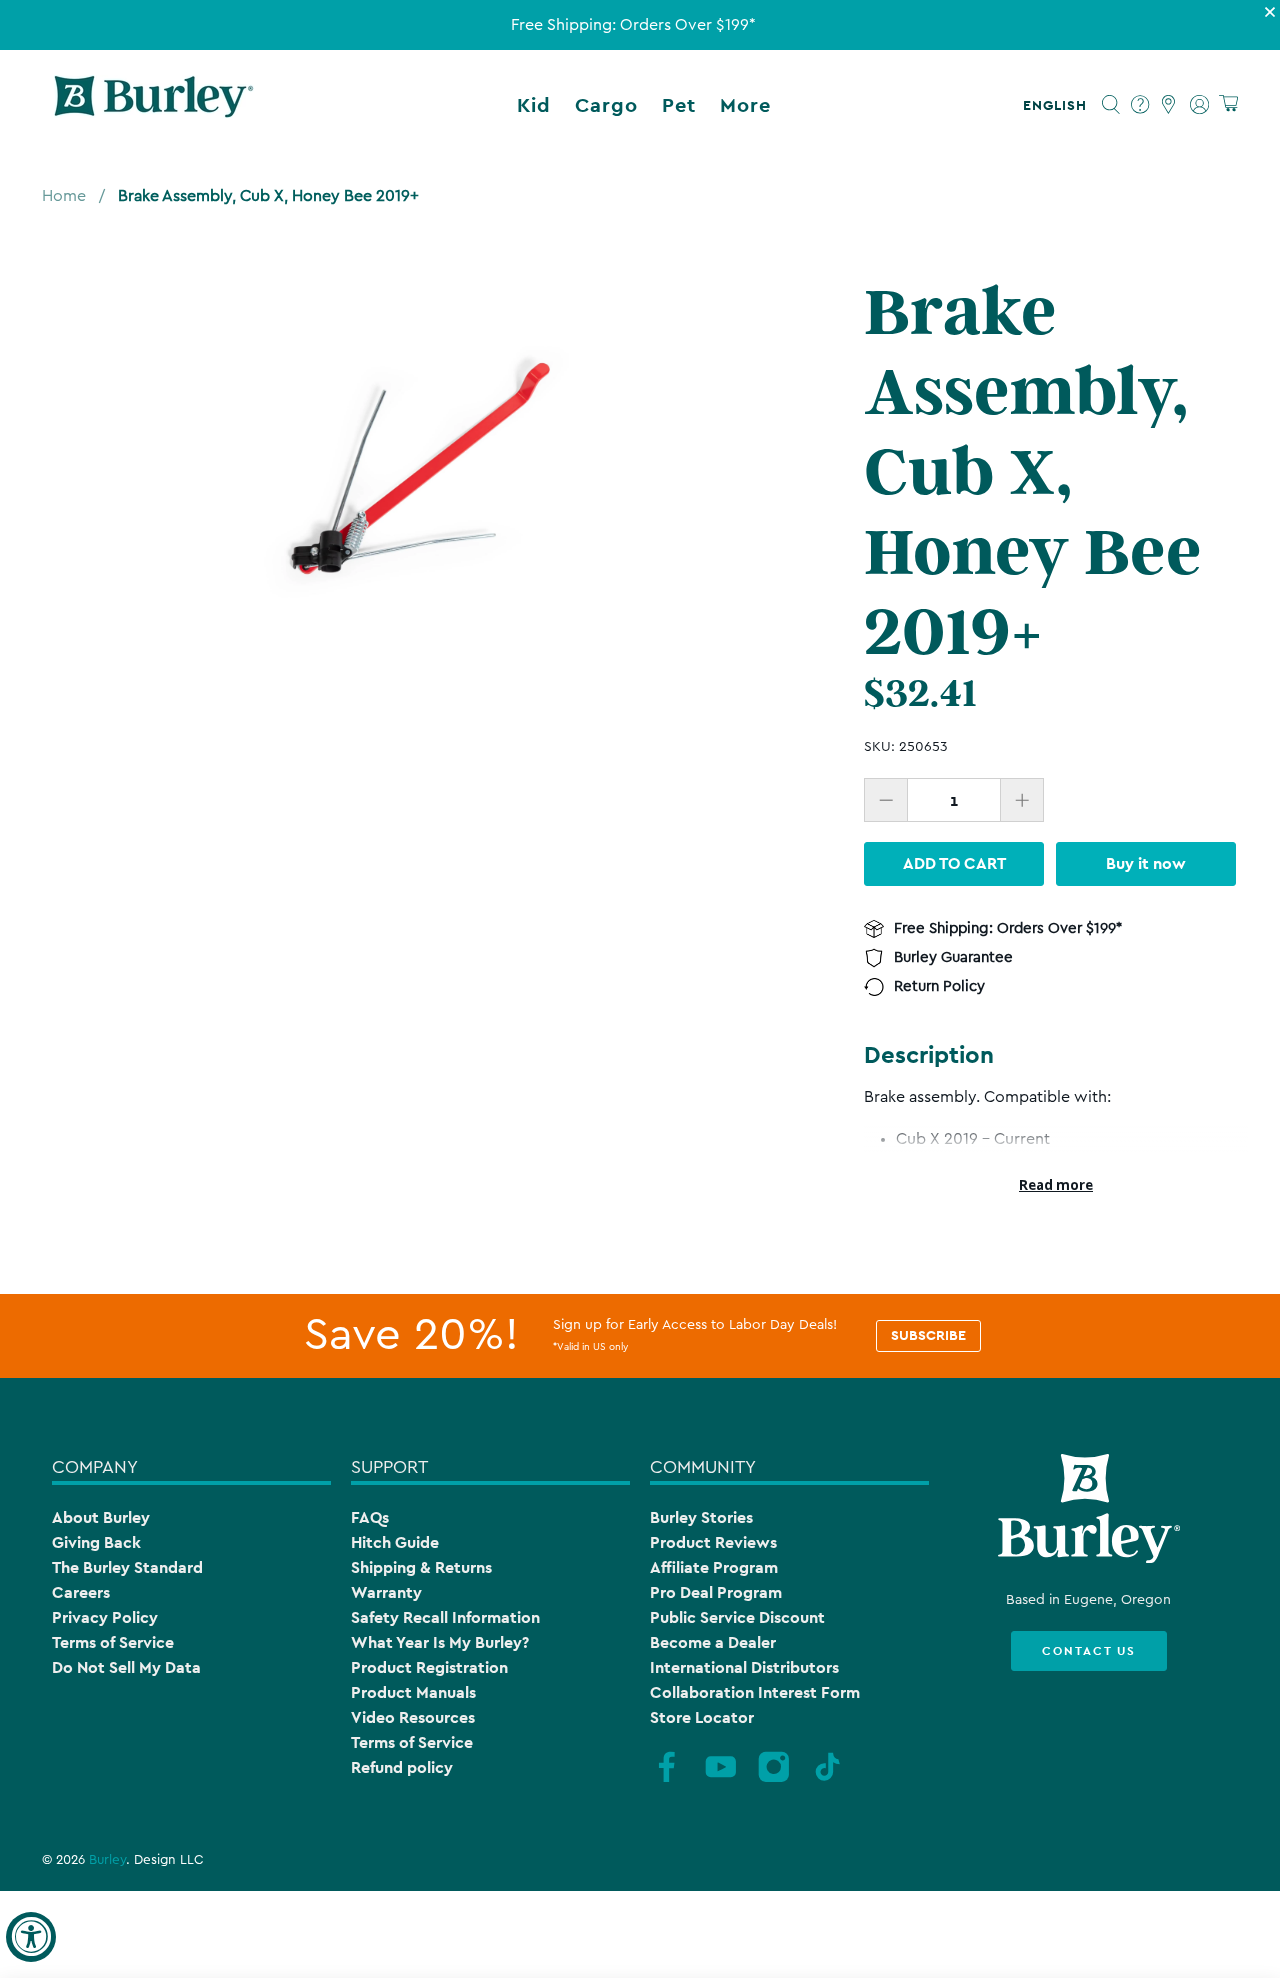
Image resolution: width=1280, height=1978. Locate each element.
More (745, 105)
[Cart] (1228, 104)
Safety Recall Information (445, 1617)
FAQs (370, 1517)
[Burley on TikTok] (828, 1779)
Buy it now (1146, 863)
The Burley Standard (127, 1567)
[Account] (1199, 105)
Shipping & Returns (421, 1567)
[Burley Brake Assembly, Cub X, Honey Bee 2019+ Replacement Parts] (428, 465)
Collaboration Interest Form (755, 1692)
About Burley (101, 1517)
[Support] (1140, 105)
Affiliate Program (714, 1567)
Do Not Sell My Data (126, 1667)
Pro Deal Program (716, 1592)
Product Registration (429, 1667)
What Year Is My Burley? (440, 1642)
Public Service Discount (737, 1617)
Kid (534, 105)
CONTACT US (1089, 1651)
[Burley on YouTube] (721, 1779)
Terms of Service (113, 1642)
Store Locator (702, 1717)
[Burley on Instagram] (774, 1779)
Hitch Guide (395, 1542)
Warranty (386, 1592)
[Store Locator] (1169, 105)
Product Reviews (713, 1542)
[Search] (1111, 105)
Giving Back (96, 1542)
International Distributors (744, 1667)
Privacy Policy (105, 1617)
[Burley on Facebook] (667, 1779)
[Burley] (154, 105)
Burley (107, 1860)
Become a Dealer (713, 1642)
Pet (679, 105)
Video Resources (413, 1717)
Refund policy (402, 1767)
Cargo (606, 105)
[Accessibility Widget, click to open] (31, 1937)
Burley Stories (701, 1517)
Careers (81, 1592)
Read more (1056, 1185)
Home (64, 196)
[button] (1059, 105)
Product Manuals (413, 1692)
